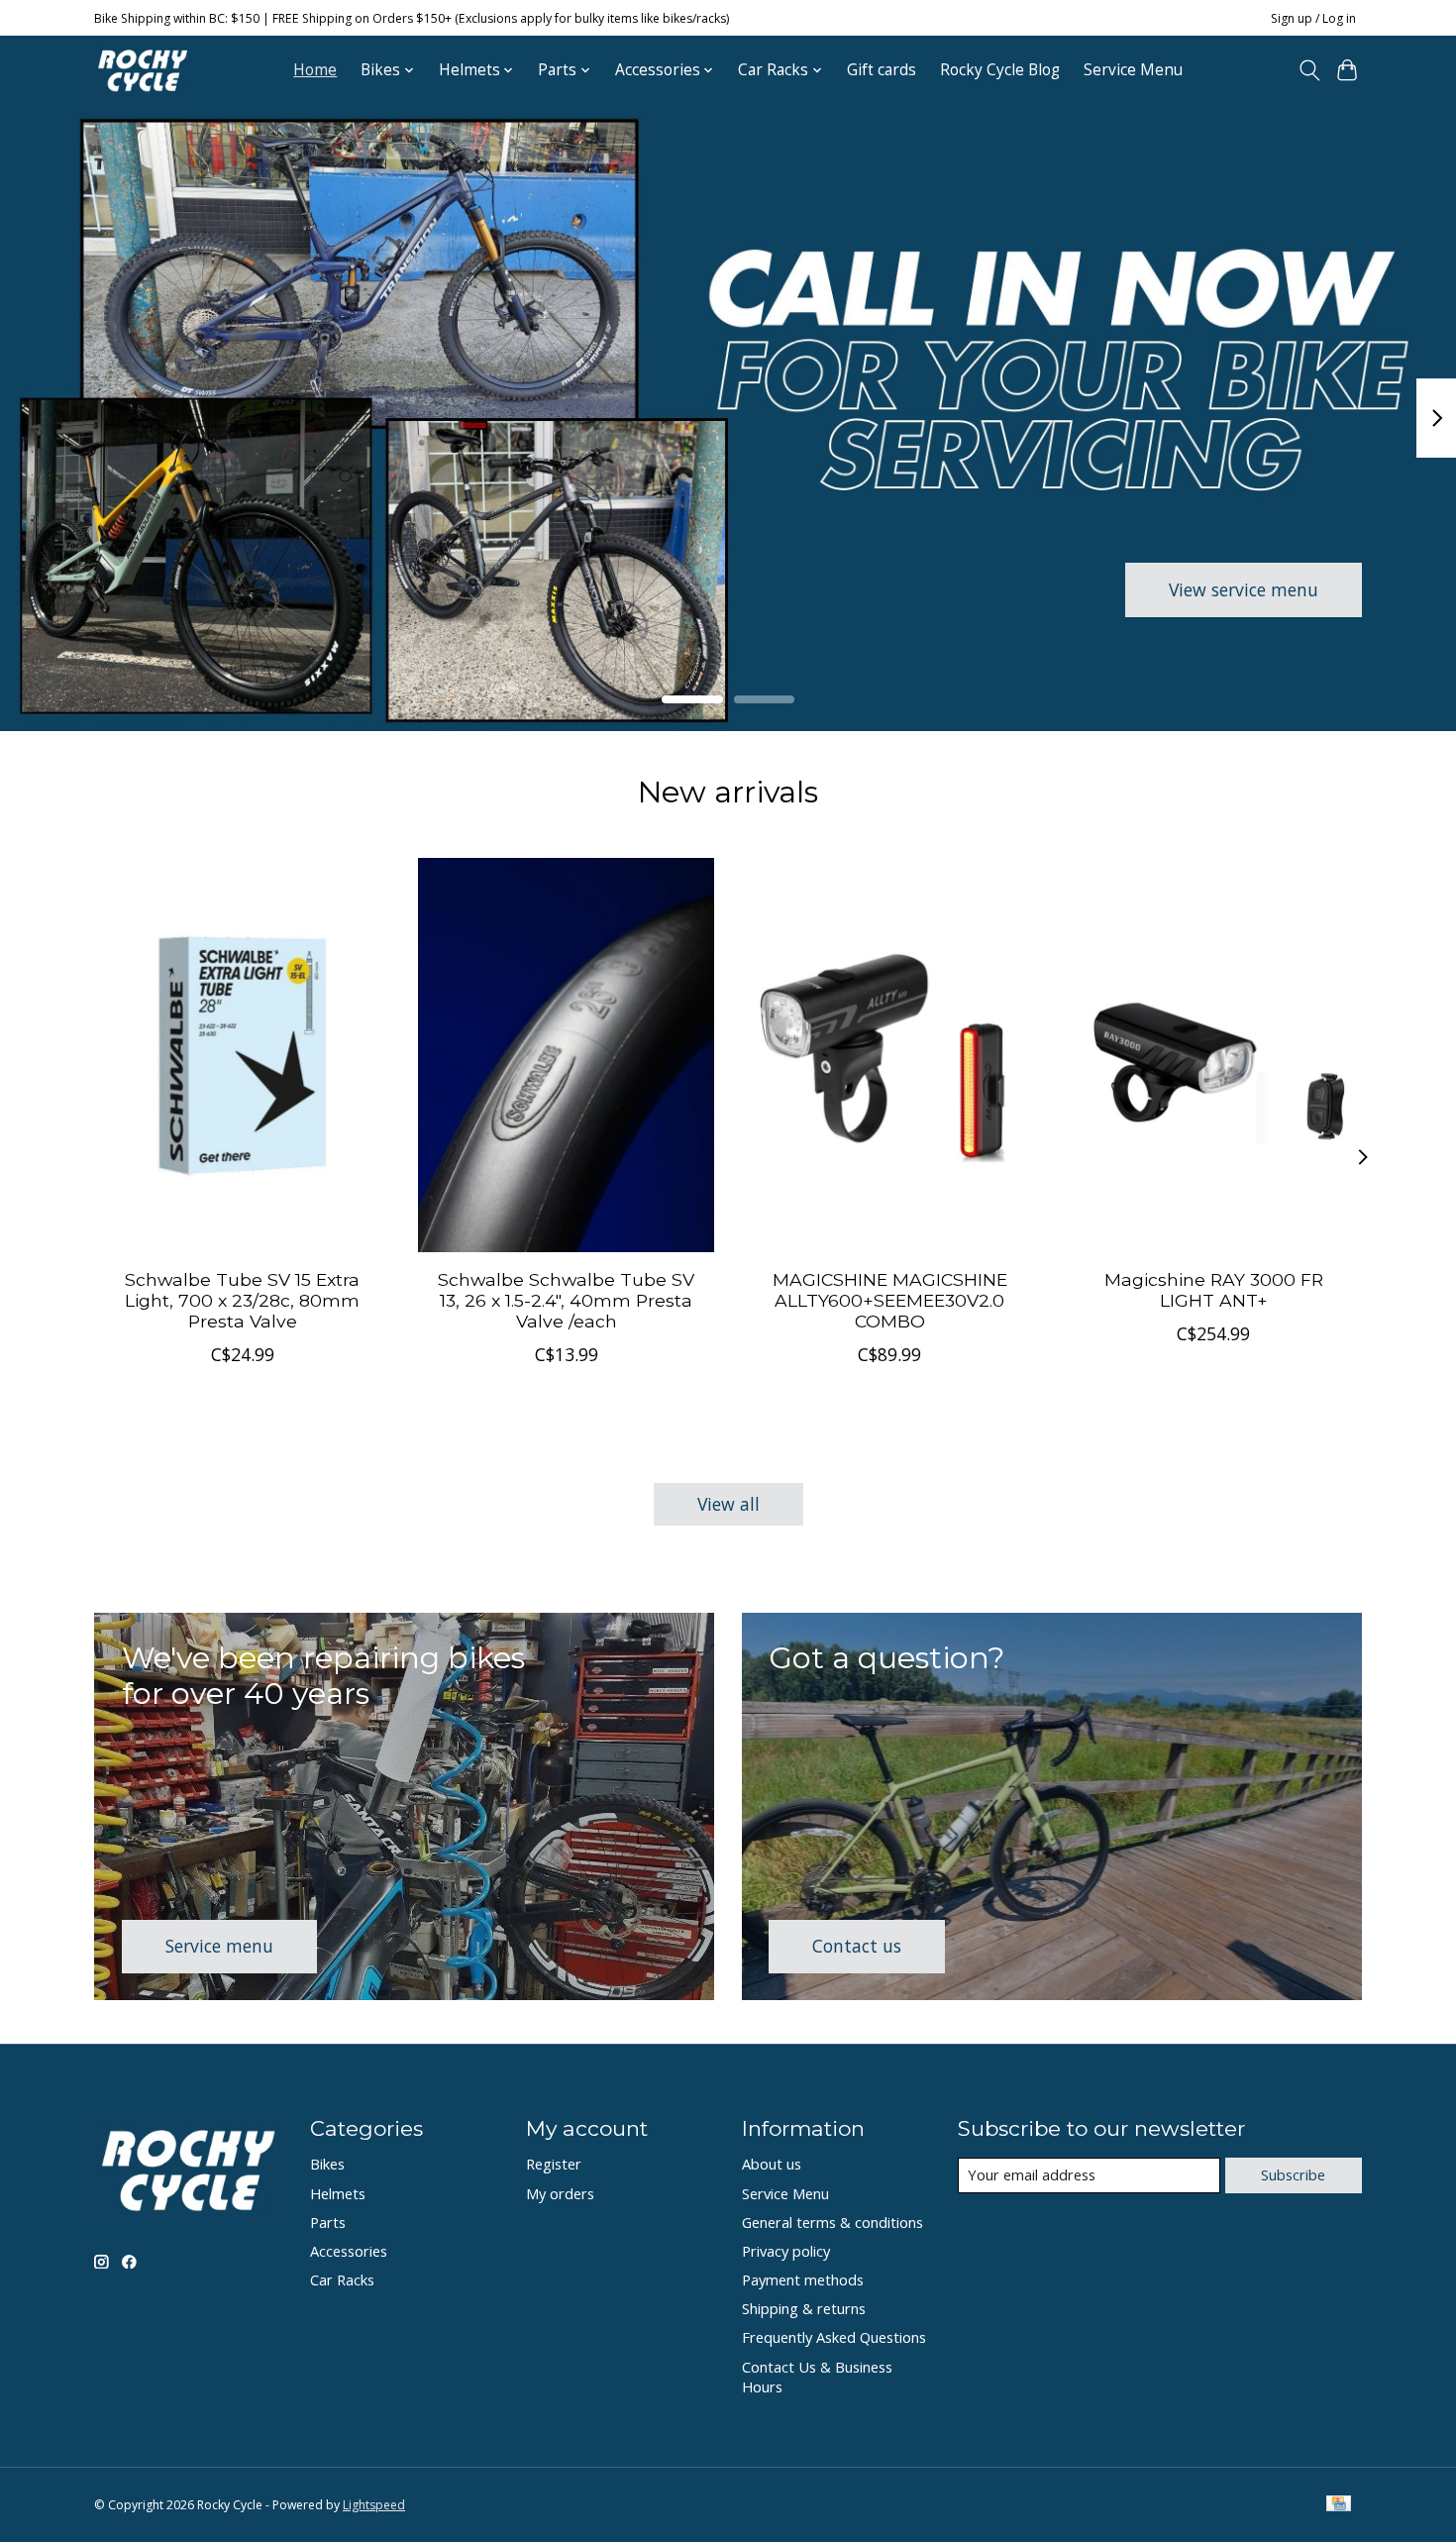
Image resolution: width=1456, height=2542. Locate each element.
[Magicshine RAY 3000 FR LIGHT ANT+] (1214, 1055)
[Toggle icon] (1309, 70)
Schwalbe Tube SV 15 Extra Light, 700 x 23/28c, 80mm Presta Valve (242, 1299)
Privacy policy (786, 2251)
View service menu (1244, 588)
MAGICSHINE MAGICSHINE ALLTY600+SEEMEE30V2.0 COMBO (890, 1299)
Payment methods (803, 2279)
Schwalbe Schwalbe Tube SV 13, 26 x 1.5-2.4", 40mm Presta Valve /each (566, 1299)
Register (554, 2164)
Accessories (349, 2251)
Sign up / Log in (1313, 18)
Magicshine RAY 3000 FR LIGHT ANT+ (1214, 1289)
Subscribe (1293, 2174)
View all (728, 1504)
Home (315, 70)
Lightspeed (374, 2505)
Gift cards (882, 70)
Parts (328, 2222)
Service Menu (1133, 70)
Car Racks (342, 2279)
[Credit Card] (1339, 2505)
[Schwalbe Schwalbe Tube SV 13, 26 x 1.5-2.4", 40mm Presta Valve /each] (566, 1055)
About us (772, 2164)
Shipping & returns (804, 2308)
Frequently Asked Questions (834, 2337)
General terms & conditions (832, 2222)
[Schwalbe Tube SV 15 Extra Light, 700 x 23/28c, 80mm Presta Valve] (242, 1055)
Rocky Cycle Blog (1000, 70)
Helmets (338, 2193)
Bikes (327, 2164)
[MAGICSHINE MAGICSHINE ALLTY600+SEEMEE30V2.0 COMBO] (890, 1055)
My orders (560, 2193)
